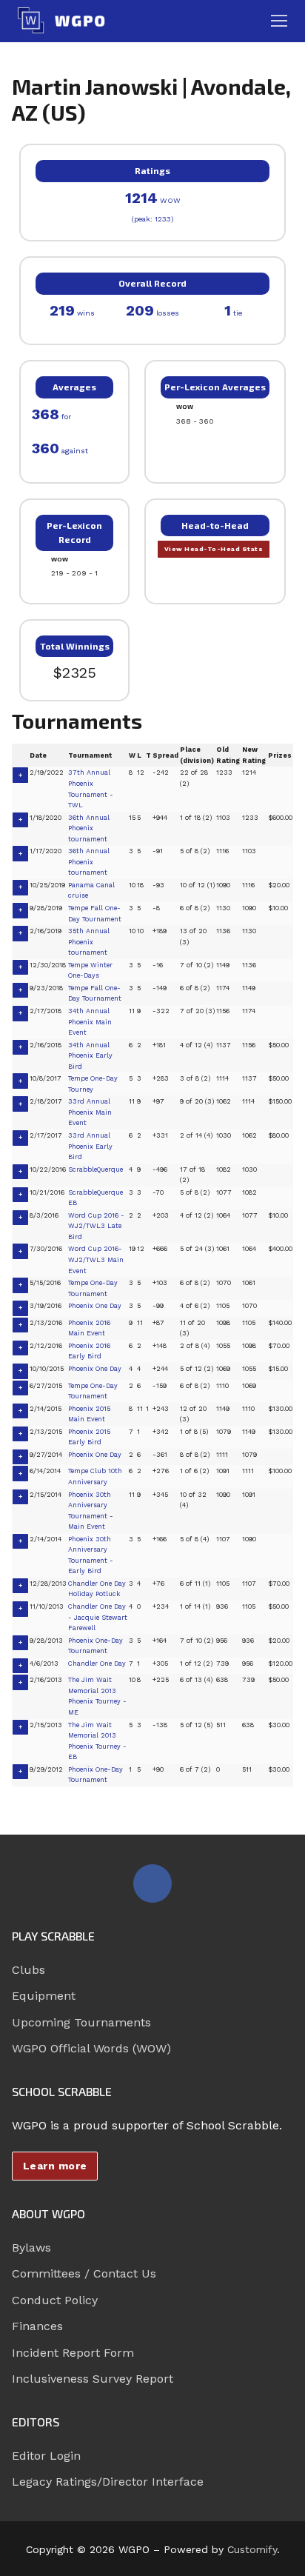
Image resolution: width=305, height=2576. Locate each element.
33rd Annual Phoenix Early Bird (90, 1146)
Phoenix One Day (95, 1306)
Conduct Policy (55, 2300)
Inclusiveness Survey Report (93, 2379)
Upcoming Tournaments (81, 2022)
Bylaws (31, 2248)
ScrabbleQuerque (95, 1169)
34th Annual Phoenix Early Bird (90, 1056)
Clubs (29, 1970)
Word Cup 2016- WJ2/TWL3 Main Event (96, 1259)
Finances (37, 2326)
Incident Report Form (73, 2353)
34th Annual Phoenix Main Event (90, 1022)
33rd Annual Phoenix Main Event (90, 1112)
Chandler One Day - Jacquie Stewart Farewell (98, 1617)
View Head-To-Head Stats (214, 549)
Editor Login (46, 2456)
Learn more (55, 2166)
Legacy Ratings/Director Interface (108, 2482)
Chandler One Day (97, 1664)
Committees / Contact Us (84, 2273)
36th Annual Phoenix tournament (89, 828)
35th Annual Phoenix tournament (89, 942)
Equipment (44, 1996)
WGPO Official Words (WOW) (91, 2048)
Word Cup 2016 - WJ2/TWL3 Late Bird (96, 1226)
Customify (252, 2549)
